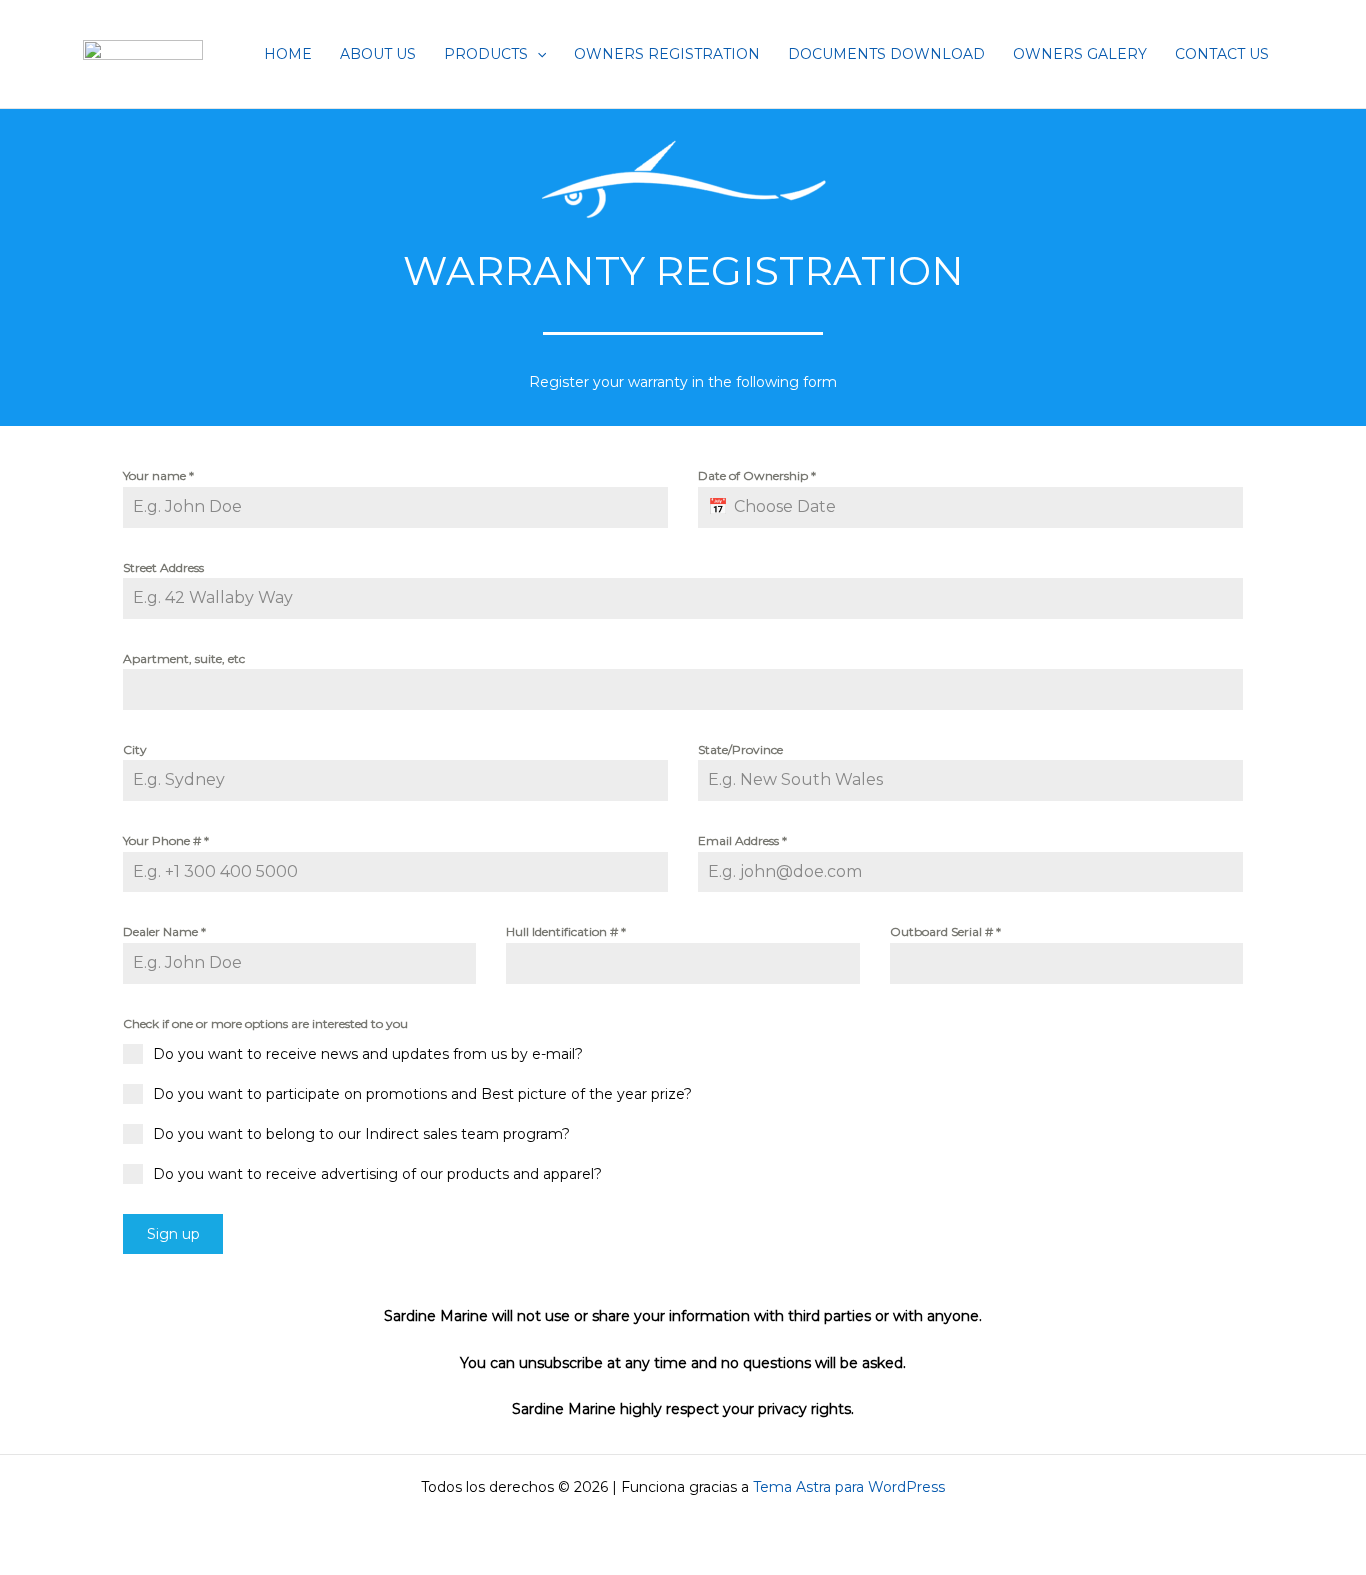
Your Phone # (166, 840)
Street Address (163, 567)
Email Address (742, 840)
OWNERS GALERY (1080, 54)
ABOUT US (378, 54)
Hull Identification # (566, 931)
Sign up (173, 1234)
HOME (288, 54)
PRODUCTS (486, 54)
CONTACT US (1222, 54)
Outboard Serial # (945, 931)
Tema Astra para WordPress (849, 1487)
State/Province (740, 749)
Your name (158, 475)
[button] (537, 54)
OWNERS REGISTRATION (667, 54)
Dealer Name (164, 931)
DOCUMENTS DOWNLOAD (886, 54)
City (135, 749)
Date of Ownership (757, 475)
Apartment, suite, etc (184, 658)
